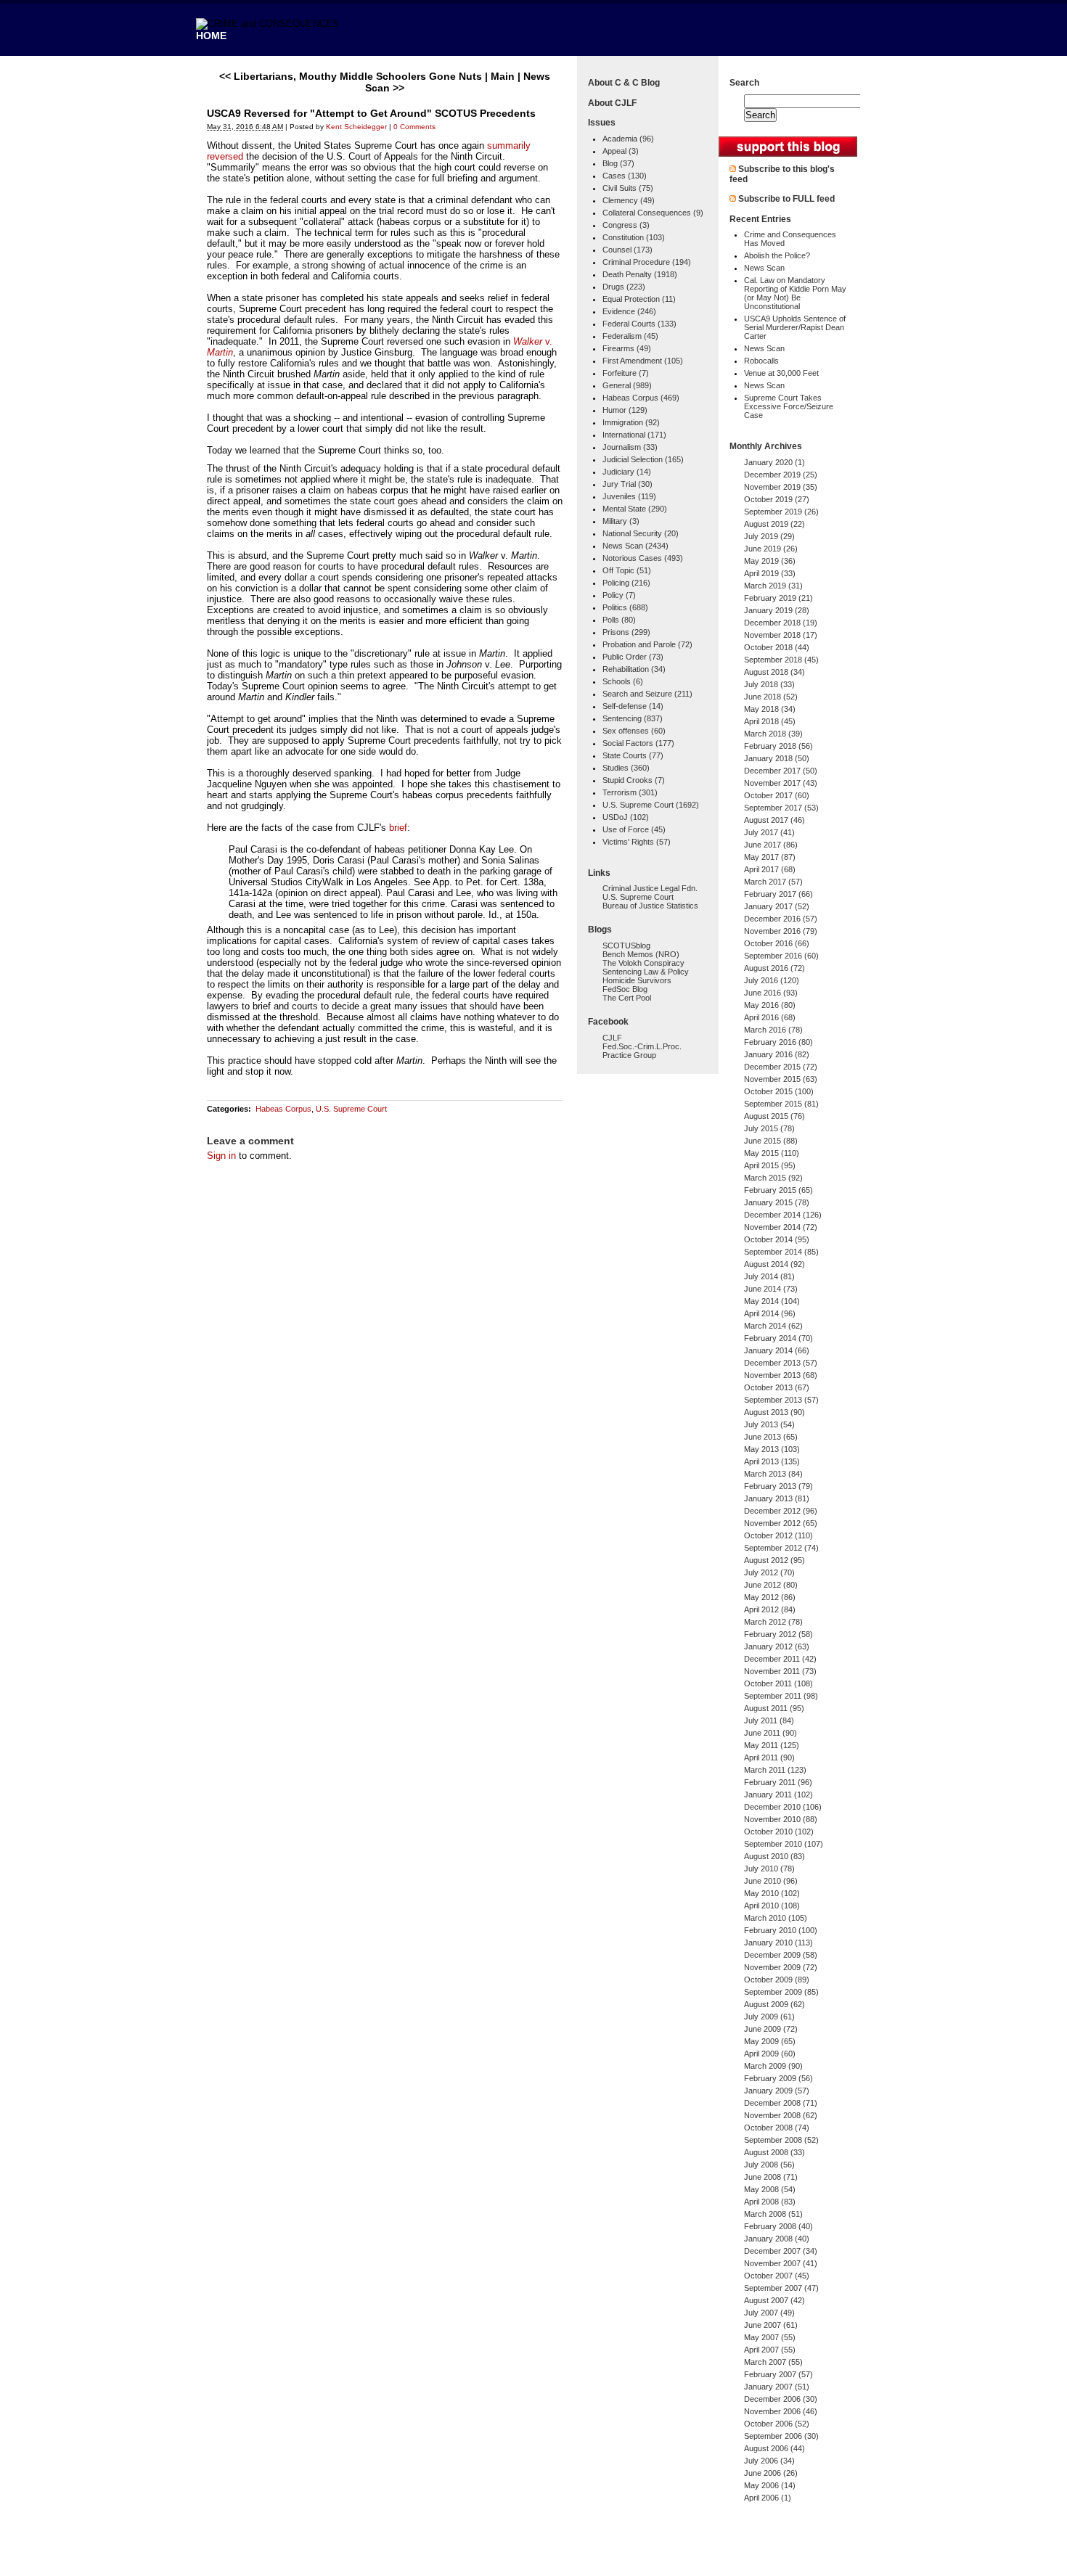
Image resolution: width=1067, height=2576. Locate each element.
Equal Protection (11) (639, 299)
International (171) (634, 435)
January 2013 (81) (777, 1498)
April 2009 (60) (770, 2054)
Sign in (221, 1156)
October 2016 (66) (777, 943)
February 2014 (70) (778, 1338)
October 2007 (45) (777, 2276)
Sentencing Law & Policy (646, 972)
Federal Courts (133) (639, 324)
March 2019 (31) (773, 586)
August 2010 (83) (774, 1856)
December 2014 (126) (783, 1215)
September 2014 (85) (781, 1252)
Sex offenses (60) (634, 731)
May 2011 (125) (772, 1745)
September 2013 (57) (781, 1400)
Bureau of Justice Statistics (650, 906)
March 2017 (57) (773, 882)
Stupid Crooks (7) (634, 780)
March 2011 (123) (775, 1770)
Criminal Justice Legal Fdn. (650, 888)
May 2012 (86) (770, 1597)
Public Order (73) (633, 657)
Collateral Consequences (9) (653, 213)
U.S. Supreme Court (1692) (651, 805)
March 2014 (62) (773, 1326)
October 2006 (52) (777, 2424)
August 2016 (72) (774, 968)
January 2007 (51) (777, 2387)
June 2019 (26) (771, 549)
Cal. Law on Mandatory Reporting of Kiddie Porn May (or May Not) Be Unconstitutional (795, 293)
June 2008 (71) (771, 2177)
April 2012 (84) (770, 1609)
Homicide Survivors (637, 980)
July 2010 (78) (769, 1869)
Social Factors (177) (638, 743)
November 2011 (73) (780, 1671)
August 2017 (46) (774, 820)
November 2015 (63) (781, 1079)
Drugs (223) (624, 287)
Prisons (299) (626, 632)
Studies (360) (626, 768)
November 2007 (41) (781, 2263)
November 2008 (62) (781, 2115)
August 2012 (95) (774, 1560)
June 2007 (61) (771, 2325)
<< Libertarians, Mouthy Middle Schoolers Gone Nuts (351, 76)
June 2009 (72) (771, 2029)
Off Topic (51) (627, 570)
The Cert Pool (627, 998)
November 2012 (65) (781, 1523)
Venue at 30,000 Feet (781, 373)
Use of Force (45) (634, 829)
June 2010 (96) (771, 1881)
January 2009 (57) (777, 2091)
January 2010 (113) (778, 1943)
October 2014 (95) (777, 1239)
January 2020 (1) (774, 462)
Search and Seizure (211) (647, 694)
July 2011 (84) (769, 1720)
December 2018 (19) (781, 623)
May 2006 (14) (770, 2485)
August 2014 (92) (774, 1264)
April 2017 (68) (770, 869)
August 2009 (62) (774, 2004)
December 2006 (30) (781, 2399)
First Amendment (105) (643, 361)
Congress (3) (626, 225)
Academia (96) (628, 139)
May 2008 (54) (770, 2189)
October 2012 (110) (778, 1535)
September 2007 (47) (781, 2288)
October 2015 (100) (779, 1091)
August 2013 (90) (774, 1412)
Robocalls (761, 361)
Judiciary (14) (627, 472)
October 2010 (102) (779, 1831)
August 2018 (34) (774, 672)
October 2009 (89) (777, 1980)
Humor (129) (625, 410)
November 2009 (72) (781, 1967)
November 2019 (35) (781, 487)
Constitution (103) (634, 237)
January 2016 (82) (777, 1054)
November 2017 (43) (781, 783)
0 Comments (414, 127)
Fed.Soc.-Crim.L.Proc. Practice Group (642, 1051)
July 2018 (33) (769, 684)
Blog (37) (618, 163)
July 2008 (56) (769, 2165)
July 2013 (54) (769, 1424)
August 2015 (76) (774, 1116)
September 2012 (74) (781, 1548)
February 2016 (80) (778, 1042)
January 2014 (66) (777, 1350)
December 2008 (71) (781, 2103)
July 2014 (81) (769, 1276)
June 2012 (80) (771, 1585)
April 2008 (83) (770, 2202)
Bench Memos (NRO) (641, 954)
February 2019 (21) (778, 598)
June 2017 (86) (771, 845)
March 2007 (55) (773, 2362)
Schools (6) (623, 681)
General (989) (627, 385)
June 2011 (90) (770, 1733)
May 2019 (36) (770, 561)
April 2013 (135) (772, 1461)
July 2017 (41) (769, 832)
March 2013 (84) (773, 1474)
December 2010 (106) (783, 1807)
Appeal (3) (621, 151)
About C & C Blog (624, 83)
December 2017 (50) (781, 771)
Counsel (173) (627, 250)
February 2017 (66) (778, 894)
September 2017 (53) (781, 808)
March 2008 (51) (773, 2214)
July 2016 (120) (772, 980)
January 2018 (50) (777, 758)
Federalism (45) (630, 336)
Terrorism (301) (630, 792)
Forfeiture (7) (626, 373)
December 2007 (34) (781, 2251)
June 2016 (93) (771, 993)
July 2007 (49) (769, 2313)
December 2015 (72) (781, 1067)
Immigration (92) (631, 422)
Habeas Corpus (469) (641, 398)
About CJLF (612, 103)
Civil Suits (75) (628, 188)
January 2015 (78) (777, 1202)
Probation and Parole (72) (647, 644)
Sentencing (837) (633, 718)
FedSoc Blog (625, 989)
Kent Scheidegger (356, 127)
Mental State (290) (635, 509)
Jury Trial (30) (627, 484)
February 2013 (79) (778, 1486)
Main (503, 76)
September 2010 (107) (784, 1844)
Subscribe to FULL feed (786, 199)
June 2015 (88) (771, 1141)
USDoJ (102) (626, 817)
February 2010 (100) (781, 1930)
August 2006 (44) (774, 2448)
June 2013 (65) (771, 1437)
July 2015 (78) (769, 1128)
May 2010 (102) (772, 1893)
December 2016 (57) (781, 919)
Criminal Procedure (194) (647, 262)
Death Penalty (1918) (640, 274)
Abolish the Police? (777, 255)
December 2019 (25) (781, 475)
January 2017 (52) (777, 906)
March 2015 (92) (773, 1178)
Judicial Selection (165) (643, 459)
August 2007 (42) (774, 2300)
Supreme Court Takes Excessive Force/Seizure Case (789, 406)
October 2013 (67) (777, 1387)
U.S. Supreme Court (351, 1109)
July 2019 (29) (769, 536)
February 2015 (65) (778, 1190)
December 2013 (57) (781, 1363)
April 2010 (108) (772, 1906)
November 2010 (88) (781, 1819)
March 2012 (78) (773, 1622)
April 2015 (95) (770, 1165)
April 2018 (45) (770, 721)
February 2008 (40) (778, 2226)
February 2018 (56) (778, 746)
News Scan (764, 268)
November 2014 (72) (781, 1227)
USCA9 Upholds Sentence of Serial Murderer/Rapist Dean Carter (795, 327)
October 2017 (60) (777, 795)
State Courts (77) (633, 755)
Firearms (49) (627, 348)
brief (398, 828)
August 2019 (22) (774, 524)
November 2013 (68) (781, 1375)
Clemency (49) (629, 200)
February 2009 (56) (778, 2078)
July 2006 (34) (769, 2461)
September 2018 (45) (781, 660)
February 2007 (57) (778, 2374)
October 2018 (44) (777, 647)
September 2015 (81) (781, 1104)
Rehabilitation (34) (634, 669)
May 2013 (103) (772, 1449)
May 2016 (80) (770, 1005)
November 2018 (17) (781, 635)
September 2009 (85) (781, 1992)
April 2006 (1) (768, 2498)
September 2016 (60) (781, 956)
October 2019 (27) (777, 499)
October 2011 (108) (778, 1683)
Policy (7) (619, 595)
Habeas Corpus (283, 1109)
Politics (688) (625, 607)
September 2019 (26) (781, 512)
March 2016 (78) (773, 1030)
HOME (211, 36)
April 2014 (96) (770, 1313)
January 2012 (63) (777, 1646)
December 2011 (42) (780, 1659)
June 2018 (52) (771, 697)
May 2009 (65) (770, 2041)
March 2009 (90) (773, 2066)
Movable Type (287, 2557)
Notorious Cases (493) (643, 558)
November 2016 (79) (781, 931)
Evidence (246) (629, 311)
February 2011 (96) (778, 1782)
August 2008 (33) (774, 2152)
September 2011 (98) (781, 1696)
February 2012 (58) (778, 1634)
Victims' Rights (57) (637, 842)
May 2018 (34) (770, 709)
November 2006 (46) (781, 2411)
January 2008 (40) (777, 2239)
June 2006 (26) (771, 2473)
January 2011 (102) (778, 1794)
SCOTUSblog (626, 946)
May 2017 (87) (770, 857)
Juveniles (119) (629, 496)
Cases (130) (625, 176)
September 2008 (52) (781, 2140)
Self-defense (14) (633, 706)
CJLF (612, 1038)
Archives (783, 446)
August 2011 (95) (774, 1708)
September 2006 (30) (781, 2436)
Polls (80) (619, 620)
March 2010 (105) (776, 1918)
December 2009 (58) (781, 1955)
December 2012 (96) (781, 1511)
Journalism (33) (630, 447)
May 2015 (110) (772, 1153)
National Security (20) (641, 533)
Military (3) (621, 521)
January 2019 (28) (777, 610)
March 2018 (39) (773, 734)
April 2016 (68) (770, 1017)
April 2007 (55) (770, 2350)
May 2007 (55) (770, 2337)
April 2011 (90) (769, 1757)
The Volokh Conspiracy (643, 963)
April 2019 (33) (770, 573)
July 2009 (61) (769, 2017)
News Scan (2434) (635, 546)
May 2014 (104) (772, 1301)
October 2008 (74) (777, 2128)
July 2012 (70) (769, 1572)
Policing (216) (626, 583)
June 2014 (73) (771, 1289)
